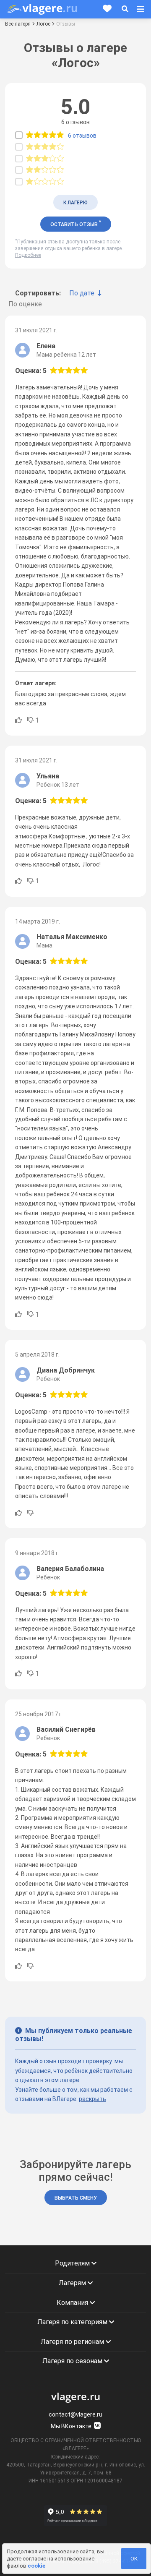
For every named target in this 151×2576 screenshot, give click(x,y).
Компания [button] (73, 2303)
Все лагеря (18, 24)
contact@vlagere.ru (75, 2414)
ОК (134, 2559)
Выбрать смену (76, 2198)
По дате (82, 293)
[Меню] (141, 9)
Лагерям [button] (73, 2283)
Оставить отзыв (76, 223)
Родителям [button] (73, 2263)
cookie (36, 2566)
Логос (43, 24)
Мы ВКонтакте (72, 2426)
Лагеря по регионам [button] (73, 2342)
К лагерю (75, 203)
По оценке (25, 304)
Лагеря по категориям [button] (73, 2322)
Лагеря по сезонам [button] (73, 2361)
